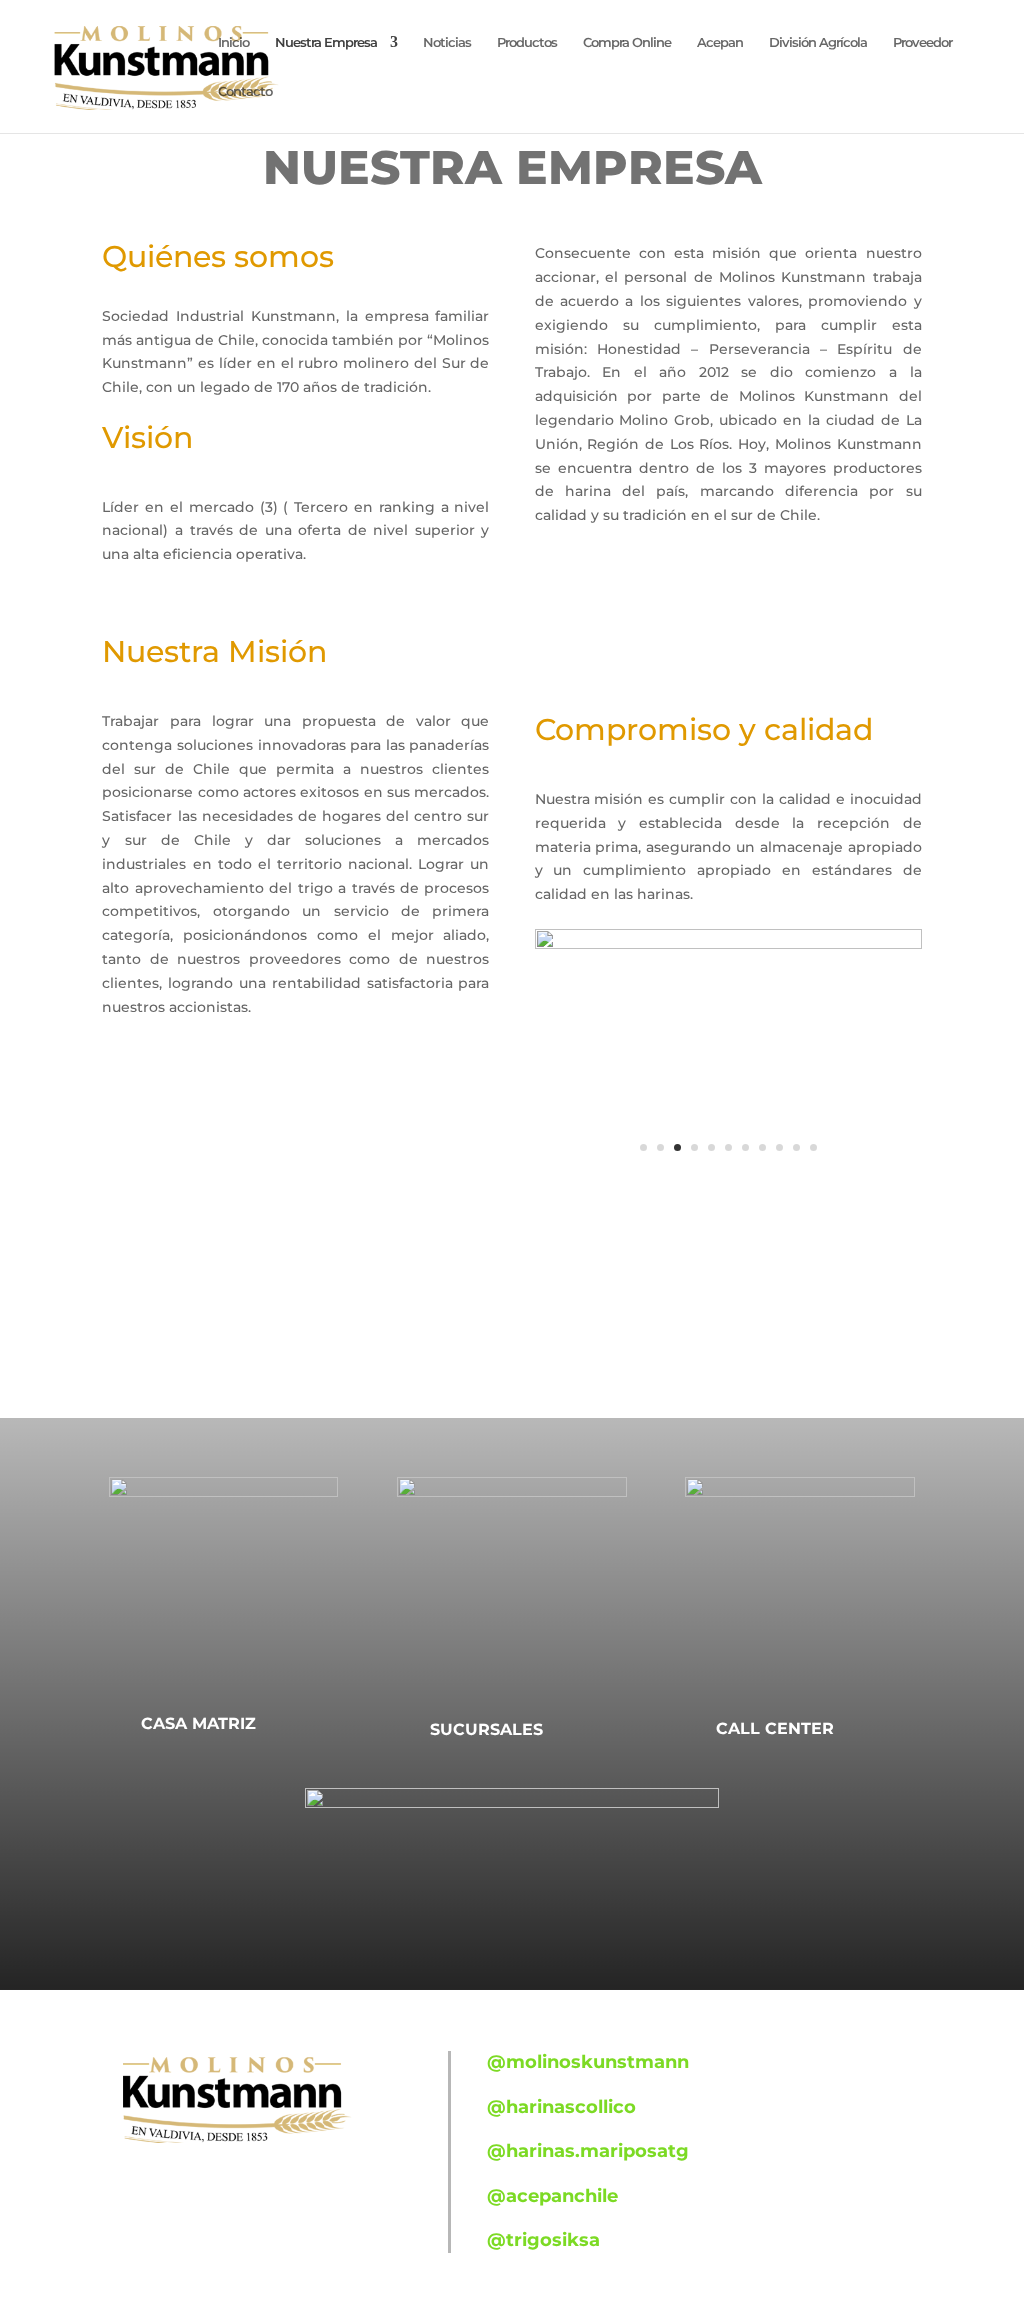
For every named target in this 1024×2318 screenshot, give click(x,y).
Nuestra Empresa (326, 42)
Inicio (233, 42)
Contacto (245, 91)
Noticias (447, 42)
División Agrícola (818, 42)
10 (796, 1147)
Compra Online (627, 42)
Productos (527, 42)
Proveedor (922, 42)
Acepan (720, 42)
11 (813, 1147)
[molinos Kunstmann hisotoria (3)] (728, 944)
